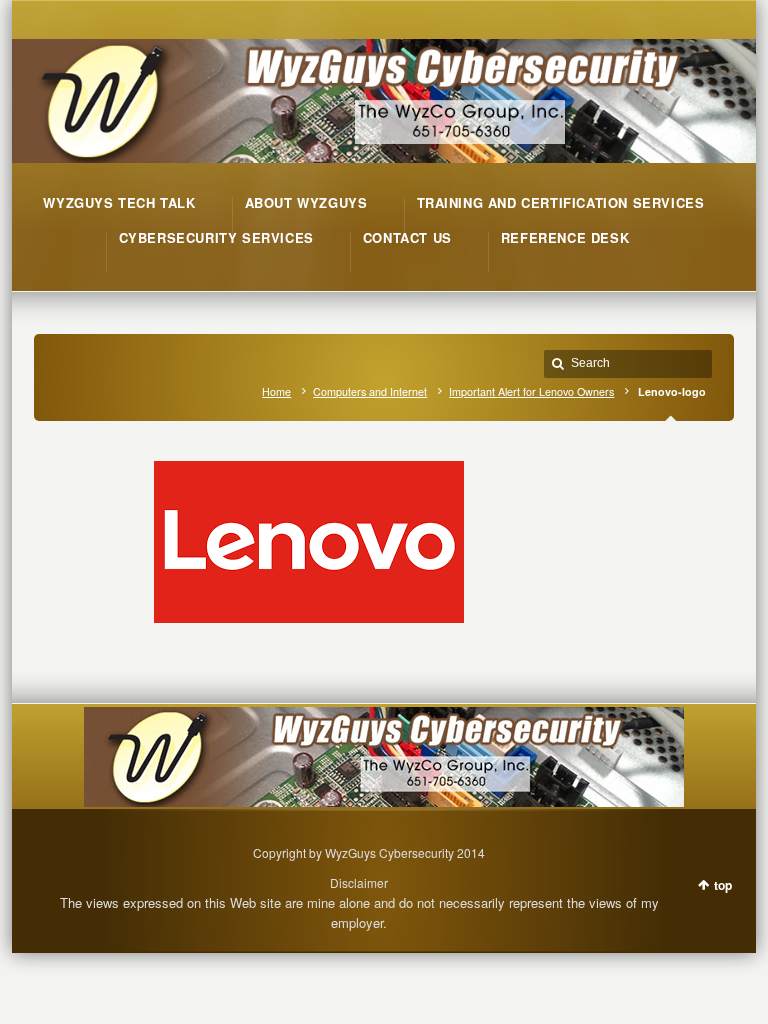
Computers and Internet (370, 391)
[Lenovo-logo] (383, 542)
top (723, 885)
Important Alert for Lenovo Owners (531, 391)
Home (276, 391)
